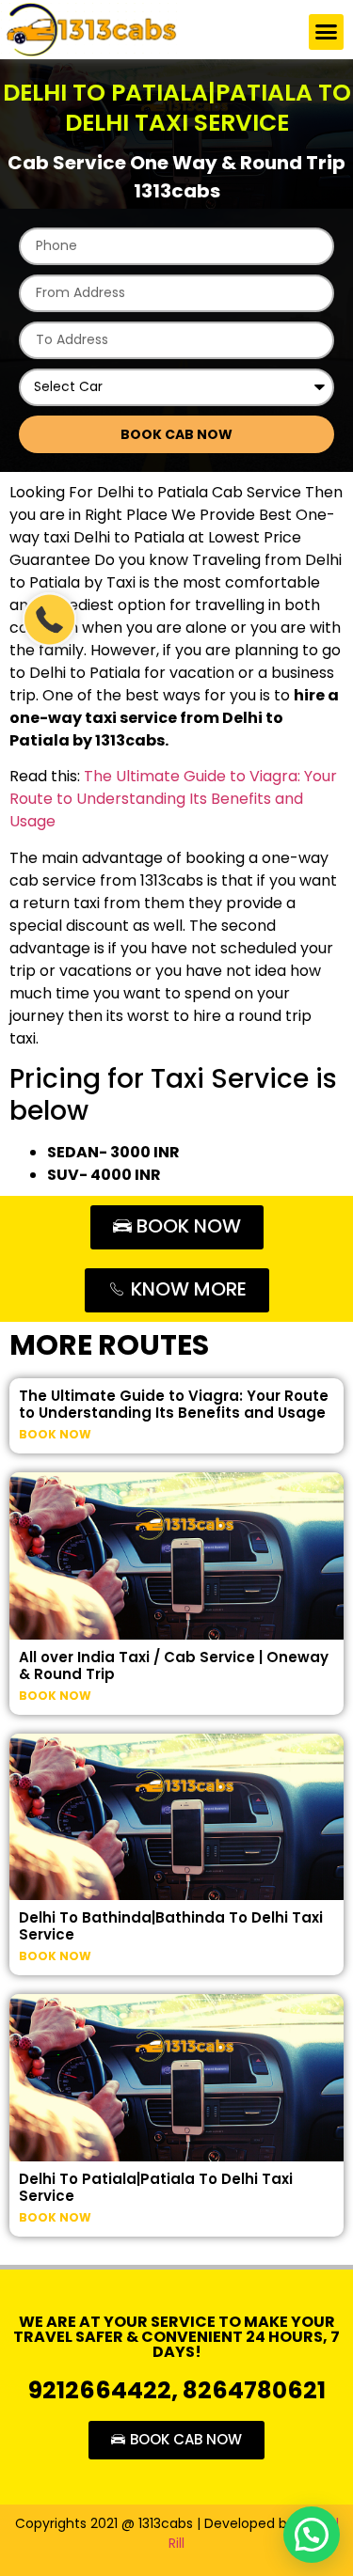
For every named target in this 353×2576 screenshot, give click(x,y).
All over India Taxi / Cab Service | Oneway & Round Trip (174, 1665)
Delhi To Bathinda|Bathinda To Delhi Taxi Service (171, 1926)
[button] (327, 32)
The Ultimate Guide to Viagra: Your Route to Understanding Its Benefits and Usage (173, 799)
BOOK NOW (55, 1434)
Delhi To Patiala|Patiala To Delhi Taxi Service (156, 2187)
